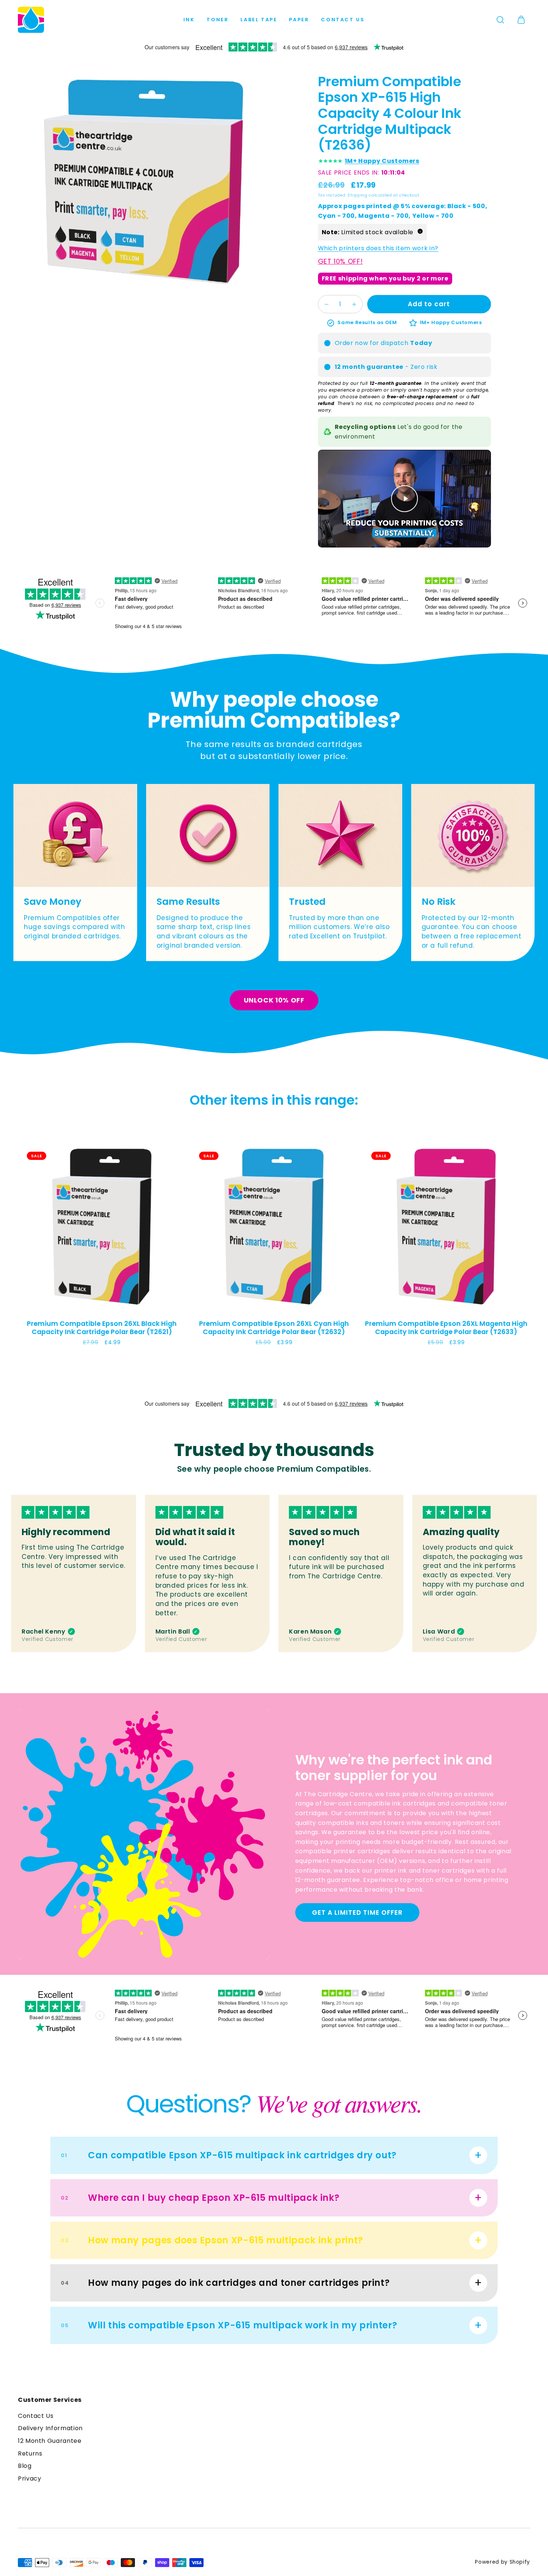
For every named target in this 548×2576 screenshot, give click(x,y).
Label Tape (259, 20)
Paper (299, 20)
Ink (189, 20)
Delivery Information (50, 2428)
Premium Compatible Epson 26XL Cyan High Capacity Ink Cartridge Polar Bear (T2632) (274, 1327)
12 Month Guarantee (50, 2441)
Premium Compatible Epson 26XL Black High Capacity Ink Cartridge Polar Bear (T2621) (102, 1327)
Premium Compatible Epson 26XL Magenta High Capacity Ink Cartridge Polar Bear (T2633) (446, 1327)
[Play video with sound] (404, 499)
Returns (30, 2453)
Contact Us (343, 20)
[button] (500, 20)
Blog (25, 2466)
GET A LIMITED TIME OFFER (357, 1913)
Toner (218, 20)
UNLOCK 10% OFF (274, 1000)
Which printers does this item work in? (378, 249)
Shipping (357, 195)
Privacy (29, 2478)
